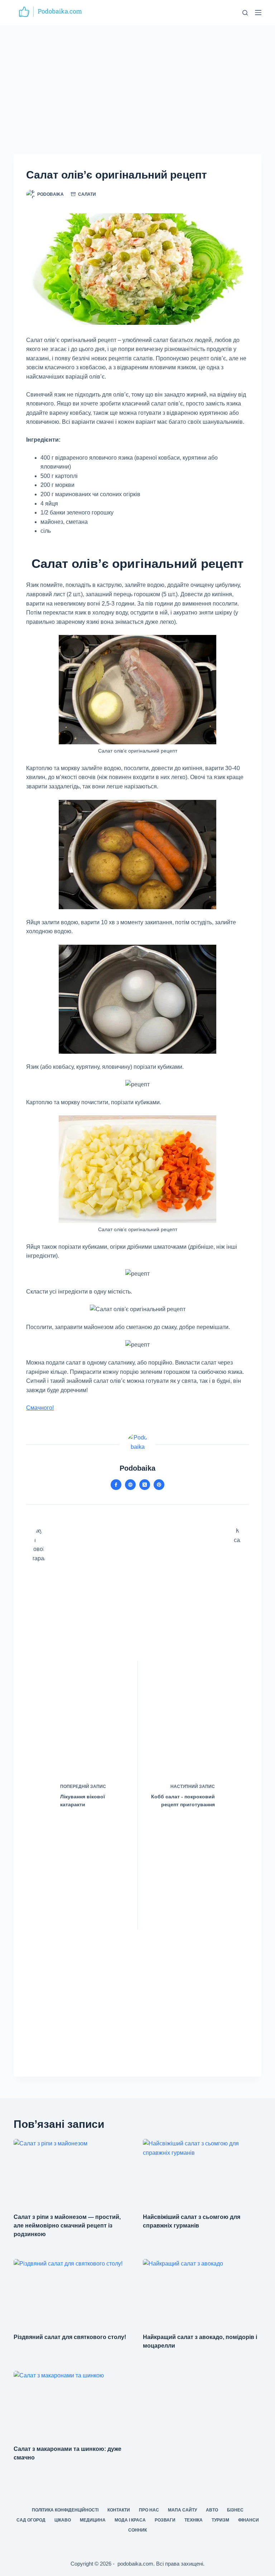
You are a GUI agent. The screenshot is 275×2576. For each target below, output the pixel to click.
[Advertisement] (137, 79)
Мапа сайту (182, 2510)
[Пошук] (245, 13)
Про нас (149, 2510)
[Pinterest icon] (159, 1485)
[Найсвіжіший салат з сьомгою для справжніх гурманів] (202, 2172)
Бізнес (235, 2510)
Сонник (137, 2530)
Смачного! (40, 1408)
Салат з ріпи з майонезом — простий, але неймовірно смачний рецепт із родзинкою (67, 2226)
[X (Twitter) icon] (145, 1485)
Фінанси (249, 2520)
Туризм (220, 2520)
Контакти (119, 2510)
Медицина (93, 2520)
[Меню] (258, 13)
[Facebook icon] (116, 1485)
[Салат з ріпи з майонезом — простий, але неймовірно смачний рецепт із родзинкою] (73, 2172)
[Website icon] (130, 1485)
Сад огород (31, 2520)
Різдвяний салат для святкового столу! (70, 2337)
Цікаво (63, 2520)
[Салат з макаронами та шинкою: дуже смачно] (73, 2404)
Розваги (165, 2520)
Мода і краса (130, 2520)
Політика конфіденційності (65, 2510)
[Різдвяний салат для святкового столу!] (73, 2292)
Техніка (194, 2520)
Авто (212, 2510)
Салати (87, 194)
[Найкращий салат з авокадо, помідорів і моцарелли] (202, 2292)
